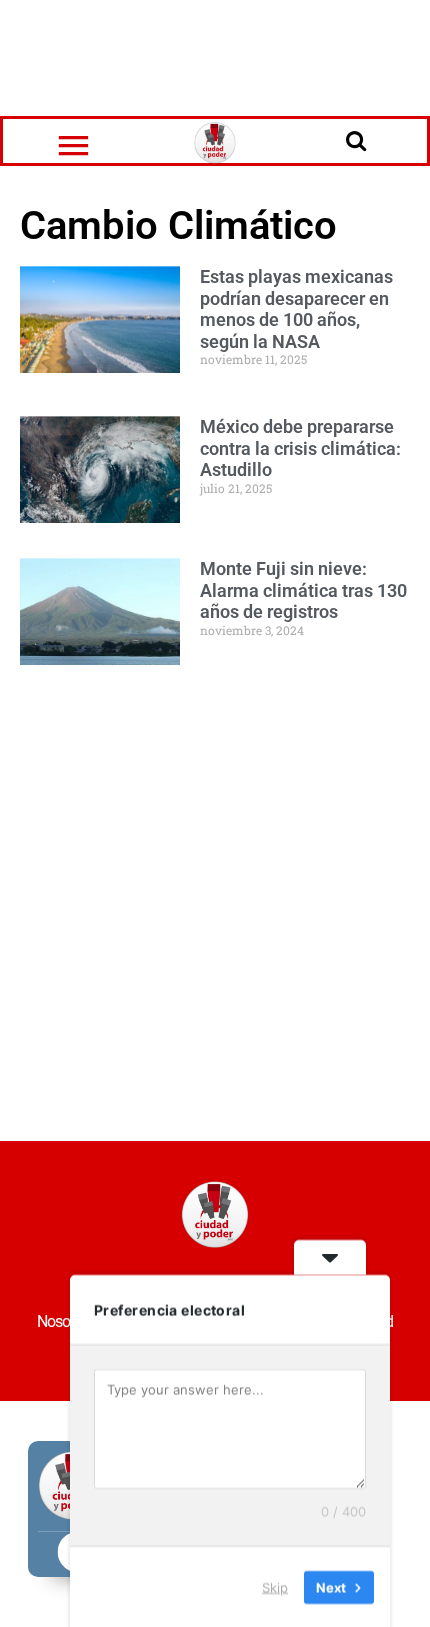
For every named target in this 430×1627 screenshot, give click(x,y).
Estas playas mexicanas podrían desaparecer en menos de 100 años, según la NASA (296, 309)
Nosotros (64, 1321)
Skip (275, 1586)
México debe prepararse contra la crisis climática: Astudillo (300, 448)
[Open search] (356, 140)
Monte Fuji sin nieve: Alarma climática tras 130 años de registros (303, 590)
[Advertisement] (215, 55)
